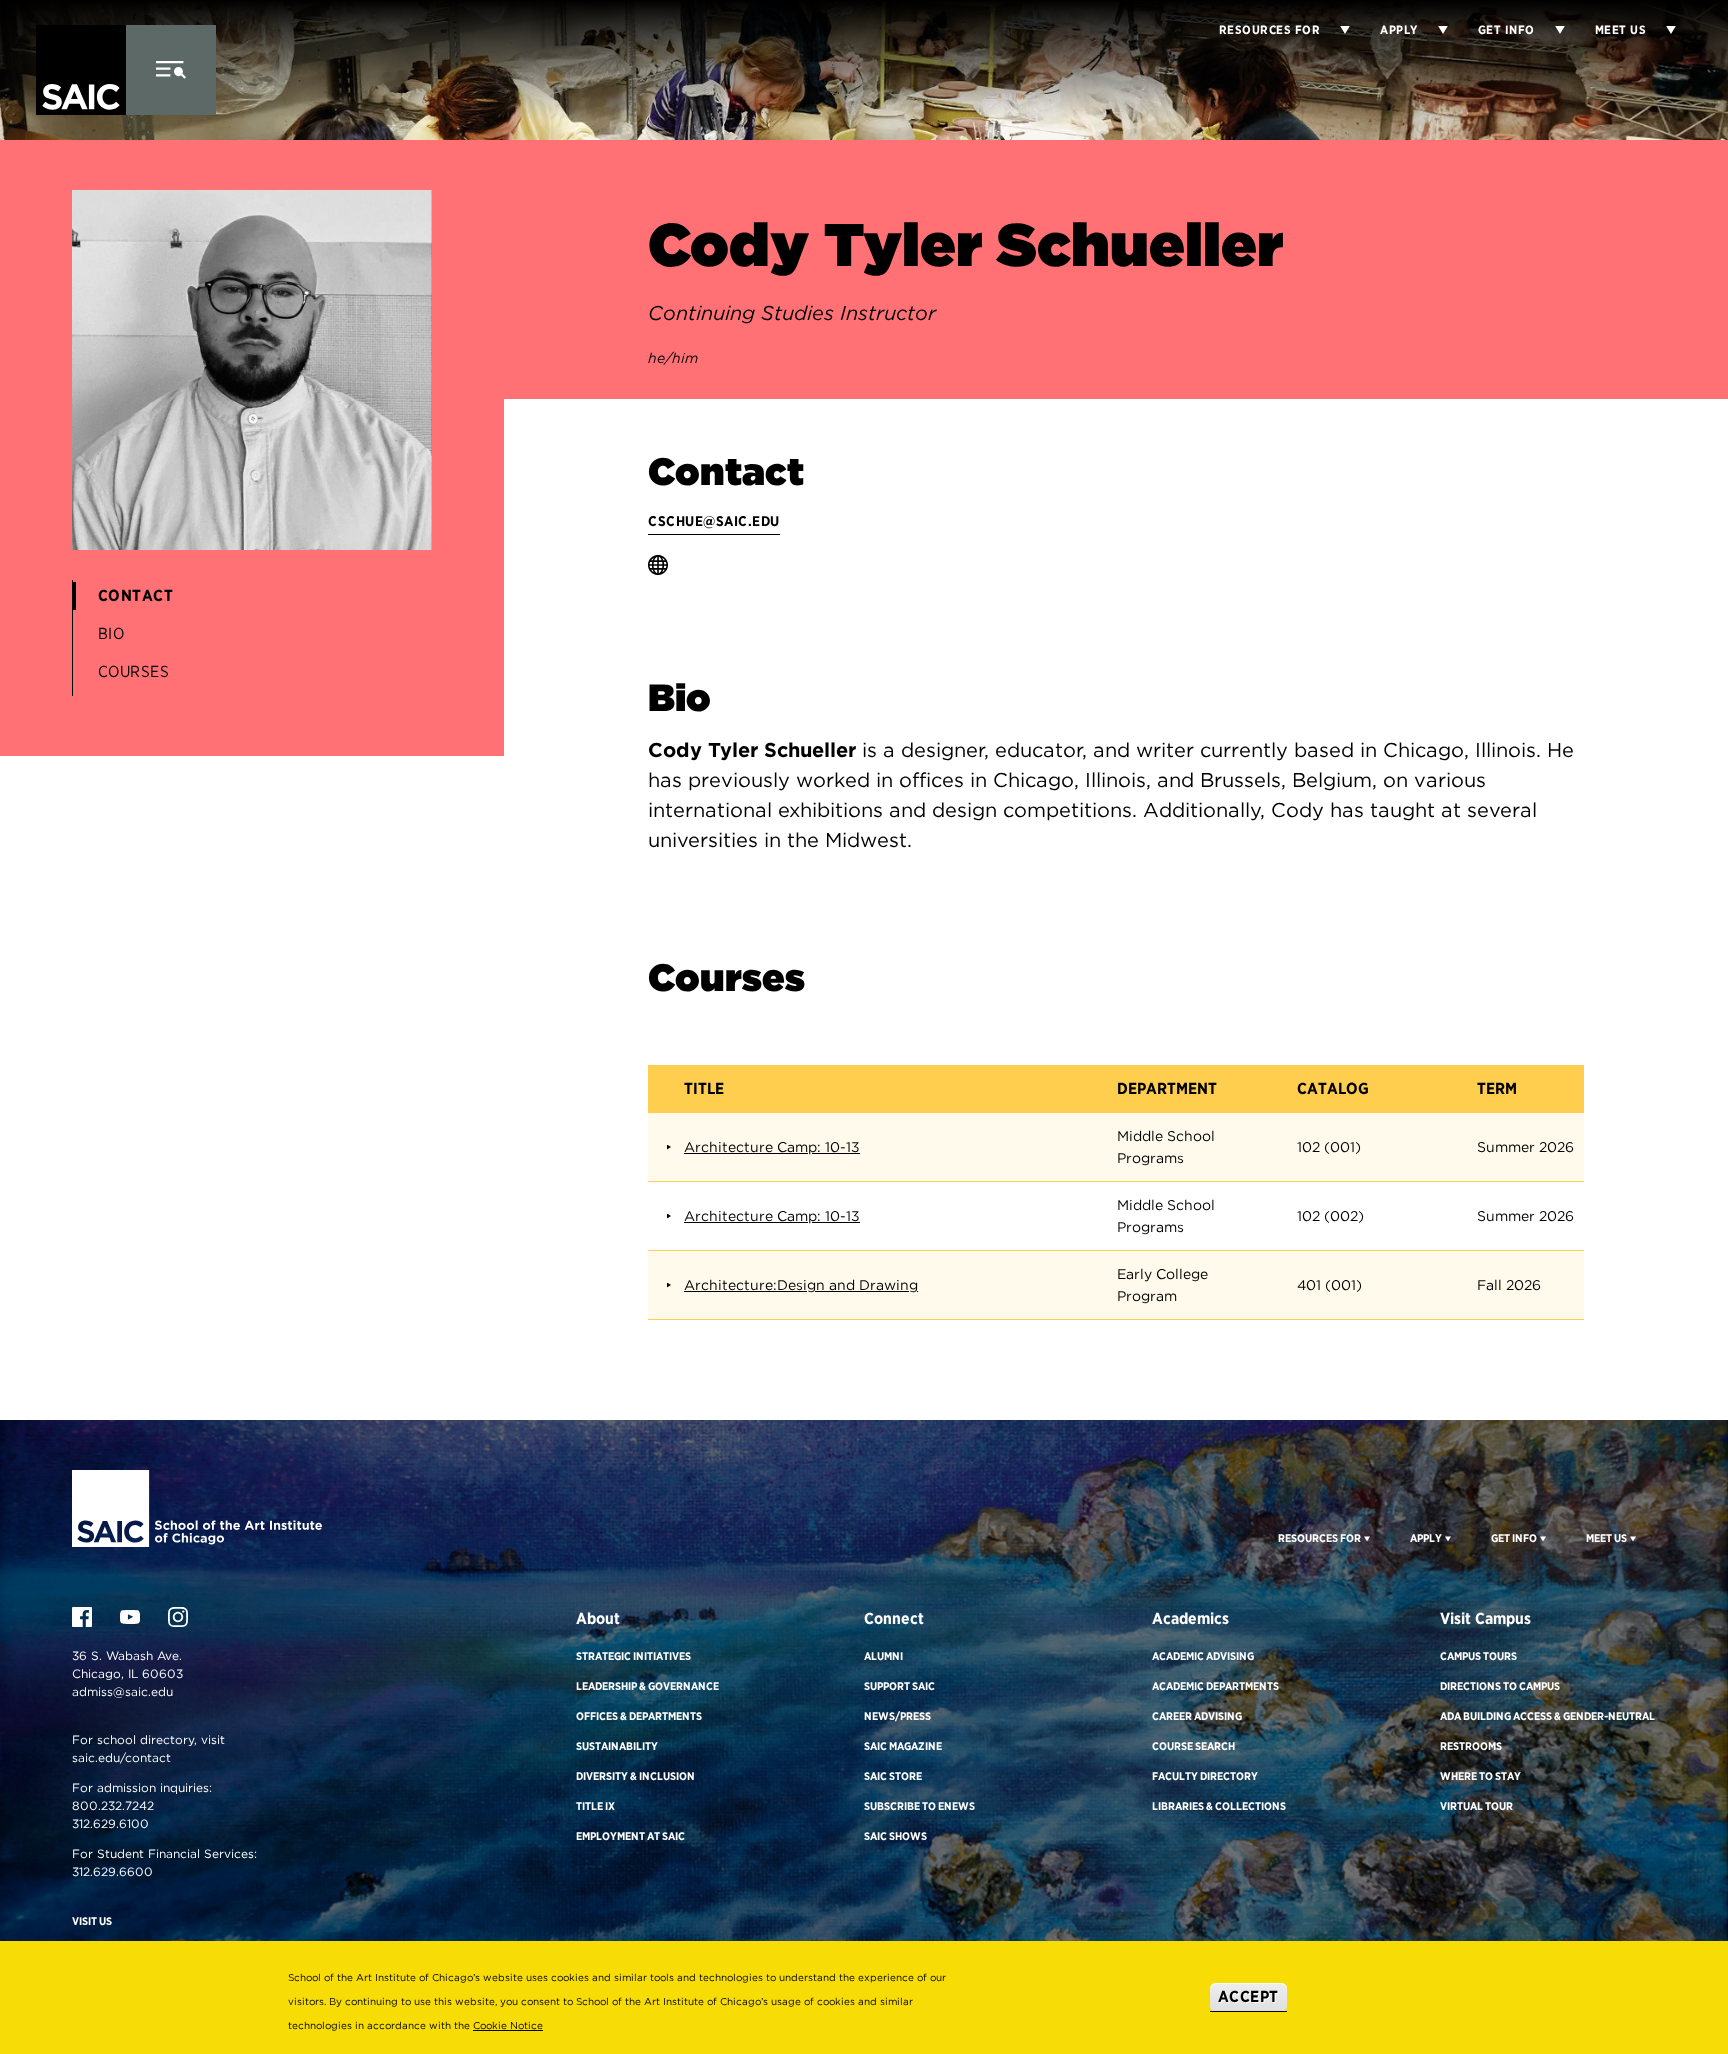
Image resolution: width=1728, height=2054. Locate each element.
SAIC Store (893, 1776)
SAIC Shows (895, 1836)
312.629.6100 (110, 1823)
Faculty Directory (1205, 1776)
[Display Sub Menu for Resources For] (1365, 1538)
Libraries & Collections (1219, 1806)
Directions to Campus (1500, 1686)
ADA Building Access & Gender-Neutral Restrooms (1547, 1731)
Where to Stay (1480, 1776)
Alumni (883, 1656)
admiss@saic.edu (122, 1691)
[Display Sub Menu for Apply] (1433, 30)
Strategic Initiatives (633, 1656)
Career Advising (1197, 1716)
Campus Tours (1478, 1656)
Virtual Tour (1476, 1806)
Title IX (595, 1806)
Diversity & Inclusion (635, 1776)
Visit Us (92, 1921)
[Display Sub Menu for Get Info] (1550, 30)
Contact (136, 595)
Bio (111, 633)
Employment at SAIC (630, 1836)
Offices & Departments (639, 1716)
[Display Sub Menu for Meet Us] (1661, 30)
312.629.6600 (112, 1871)
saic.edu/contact (121, 1757)
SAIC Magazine (903, 1746)
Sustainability (617, 1746)
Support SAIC (899, 1686)
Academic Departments (1215, 1686)
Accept (1248, 1996)
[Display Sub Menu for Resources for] (1335, 30)
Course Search (1193, 1746)
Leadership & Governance (647, 1686)
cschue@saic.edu (714, 521)
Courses (134, 671)
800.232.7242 (113, 1805)
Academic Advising (1203, 1656)
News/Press (897, 1716)
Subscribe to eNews (919, 1806)
